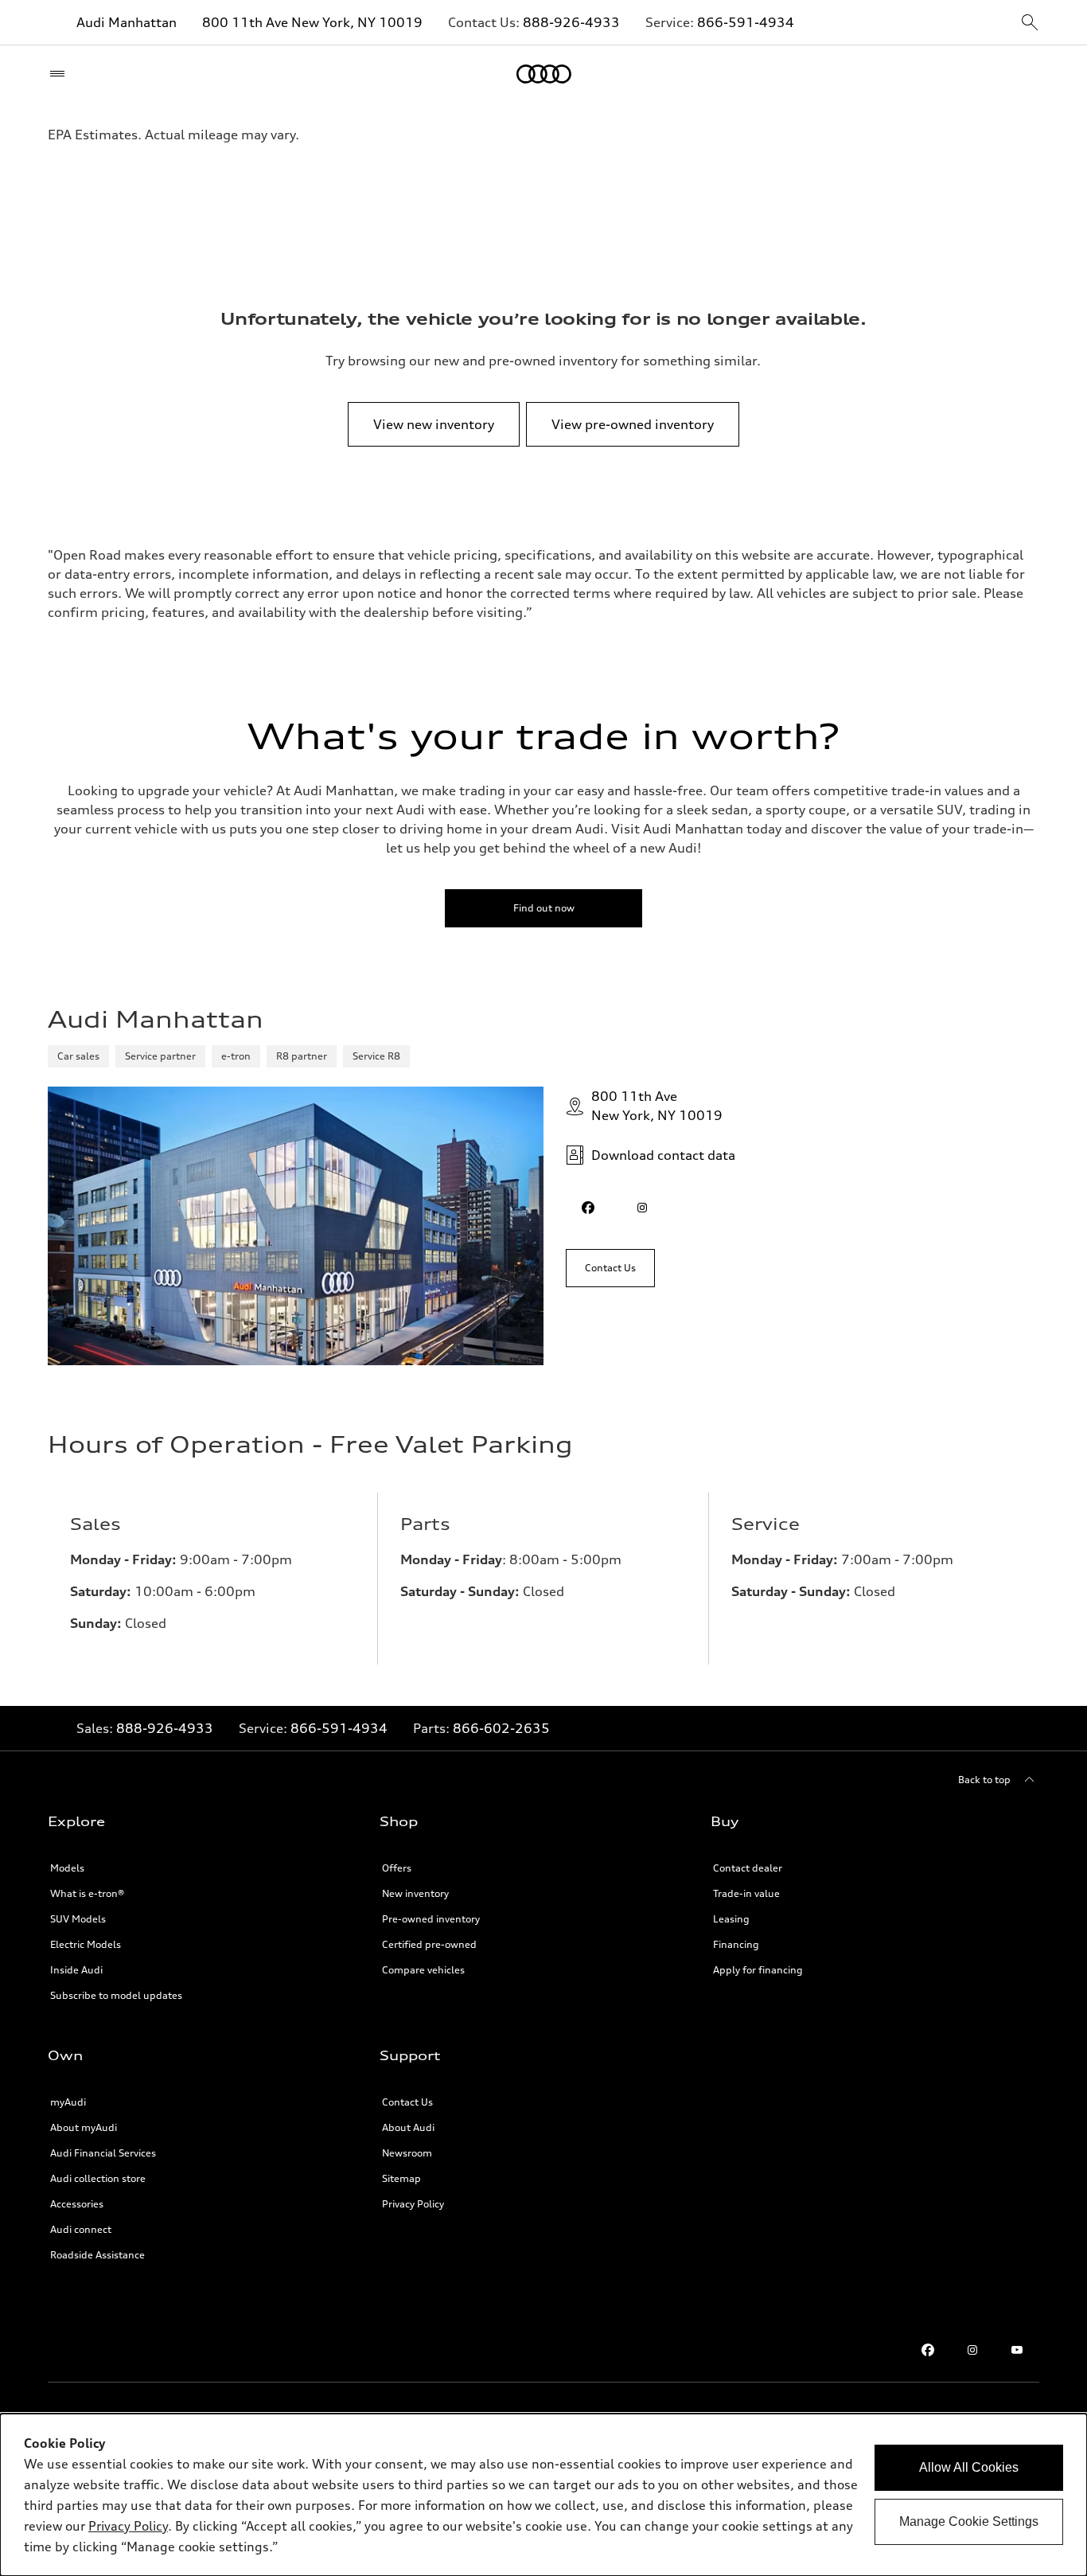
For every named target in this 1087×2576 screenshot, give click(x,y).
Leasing (731, 1919)
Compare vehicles (423, 1970)
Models (67, 1868)
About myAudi (84, 2127)
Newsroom (407, 2153)
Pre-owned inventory (431, 1919)
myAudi (68, 2102)
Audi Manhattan (127, 22)
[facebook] (588, 1208)
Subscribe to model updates (116, 1995)
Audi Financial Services (103, 2153)
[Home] (544, 74)
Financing (736, 1944)
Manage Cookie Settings (969, 2521)
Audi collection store (98, 2178)
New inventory (415, 1893)
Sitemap (401, 2178)
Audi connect (81, 2229)
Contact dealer (748, 1868)
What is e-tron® (87, 1893)
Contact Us (407, 2102)
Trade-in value (746, 1893)
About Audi (408, 2127)
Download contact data (663, 1155)
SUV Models (78, 1919)
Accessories (77, 2204)
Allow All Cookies (969, 2467)
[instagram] (642, 1208)
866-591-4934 (746, 22)
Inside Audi (76, 1970)
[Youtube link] (1017, 2350)
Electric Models (86, 1944)
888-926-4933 (571, 22)
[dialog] (543, 2495)
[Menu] (61, 74)
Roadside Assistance (97, 2255)
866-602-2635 (501, 1728)
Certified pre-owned (429, 1944)
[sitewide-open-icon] (1030, 23)
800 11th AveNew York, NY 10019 (657, 1106)
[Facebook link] (928, 2350)
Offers (397, 1868)
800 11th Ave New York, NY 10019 (312, 22)
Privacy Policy (413, 2204)
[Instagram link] (972, 2350)
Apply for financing (758, 1970)
